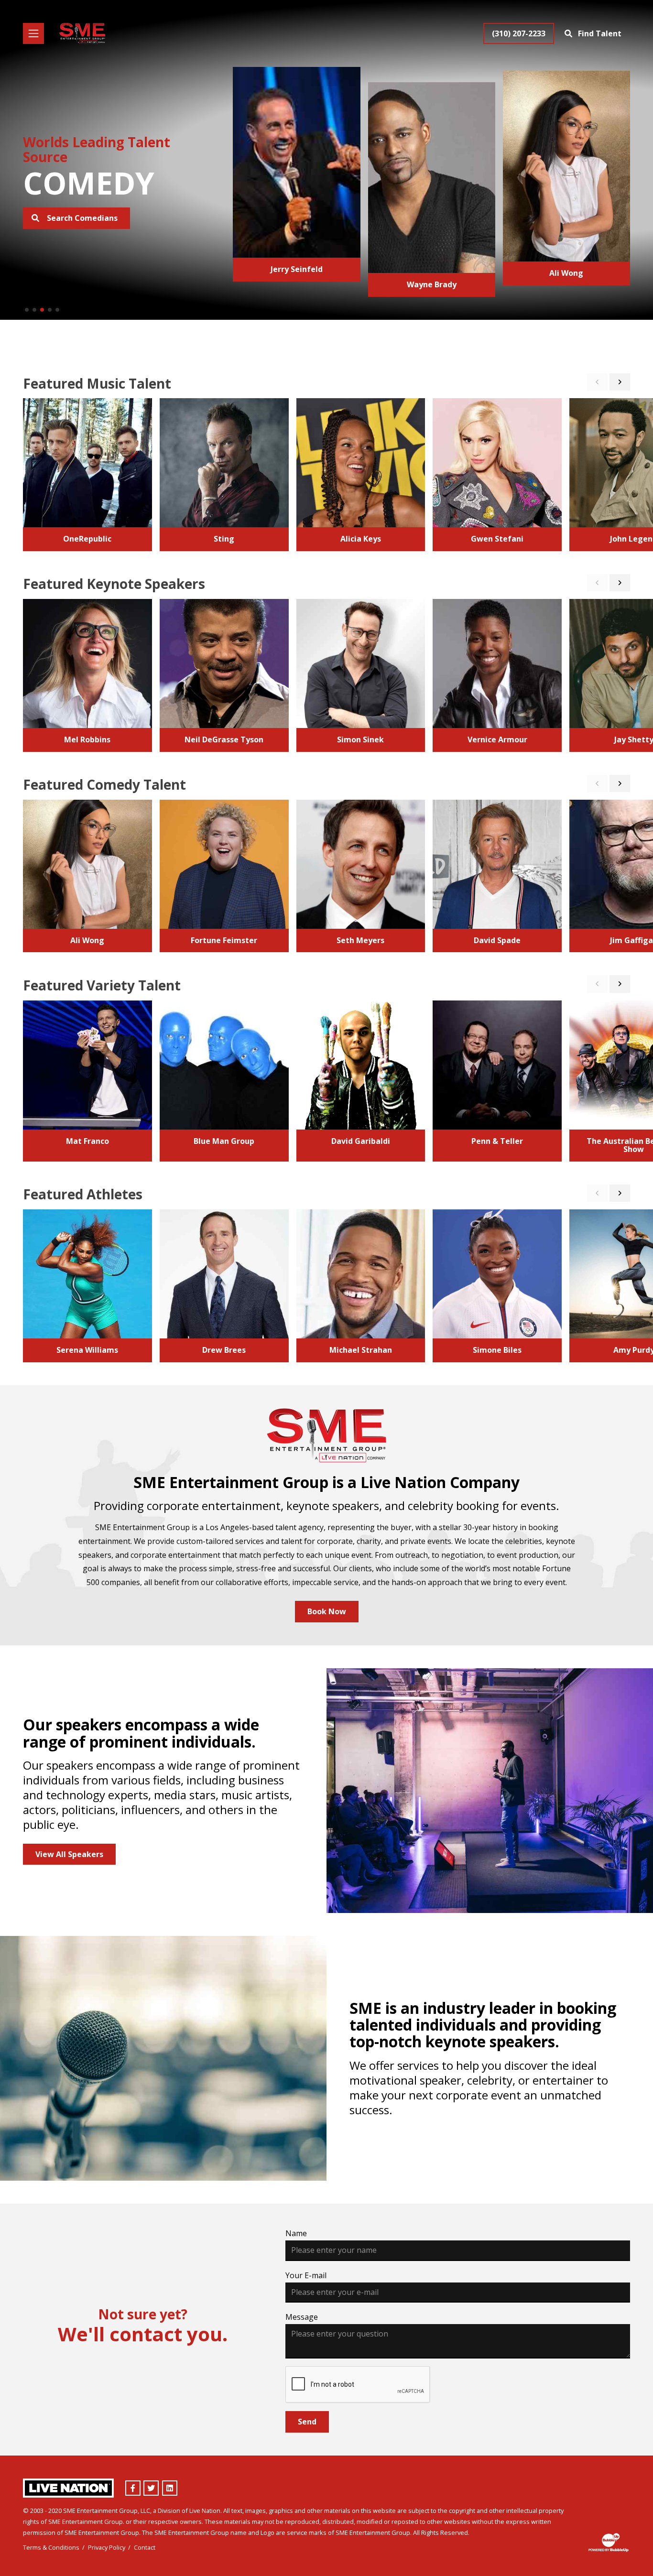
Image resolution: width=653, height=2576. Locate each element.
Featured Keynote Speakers (114, 584)
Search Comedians (81, 218)
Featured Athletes (83, 1194)
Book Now (327, 1611)
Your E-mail (306, 2275)
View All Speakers (69, 1854)
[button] (27, 310)
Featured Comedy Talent (104, 784)
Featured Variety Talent (102, 985)
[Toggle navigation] (33, 33)
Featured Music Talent (97, 383)
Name (296, 2233)
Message (302, 2317)
